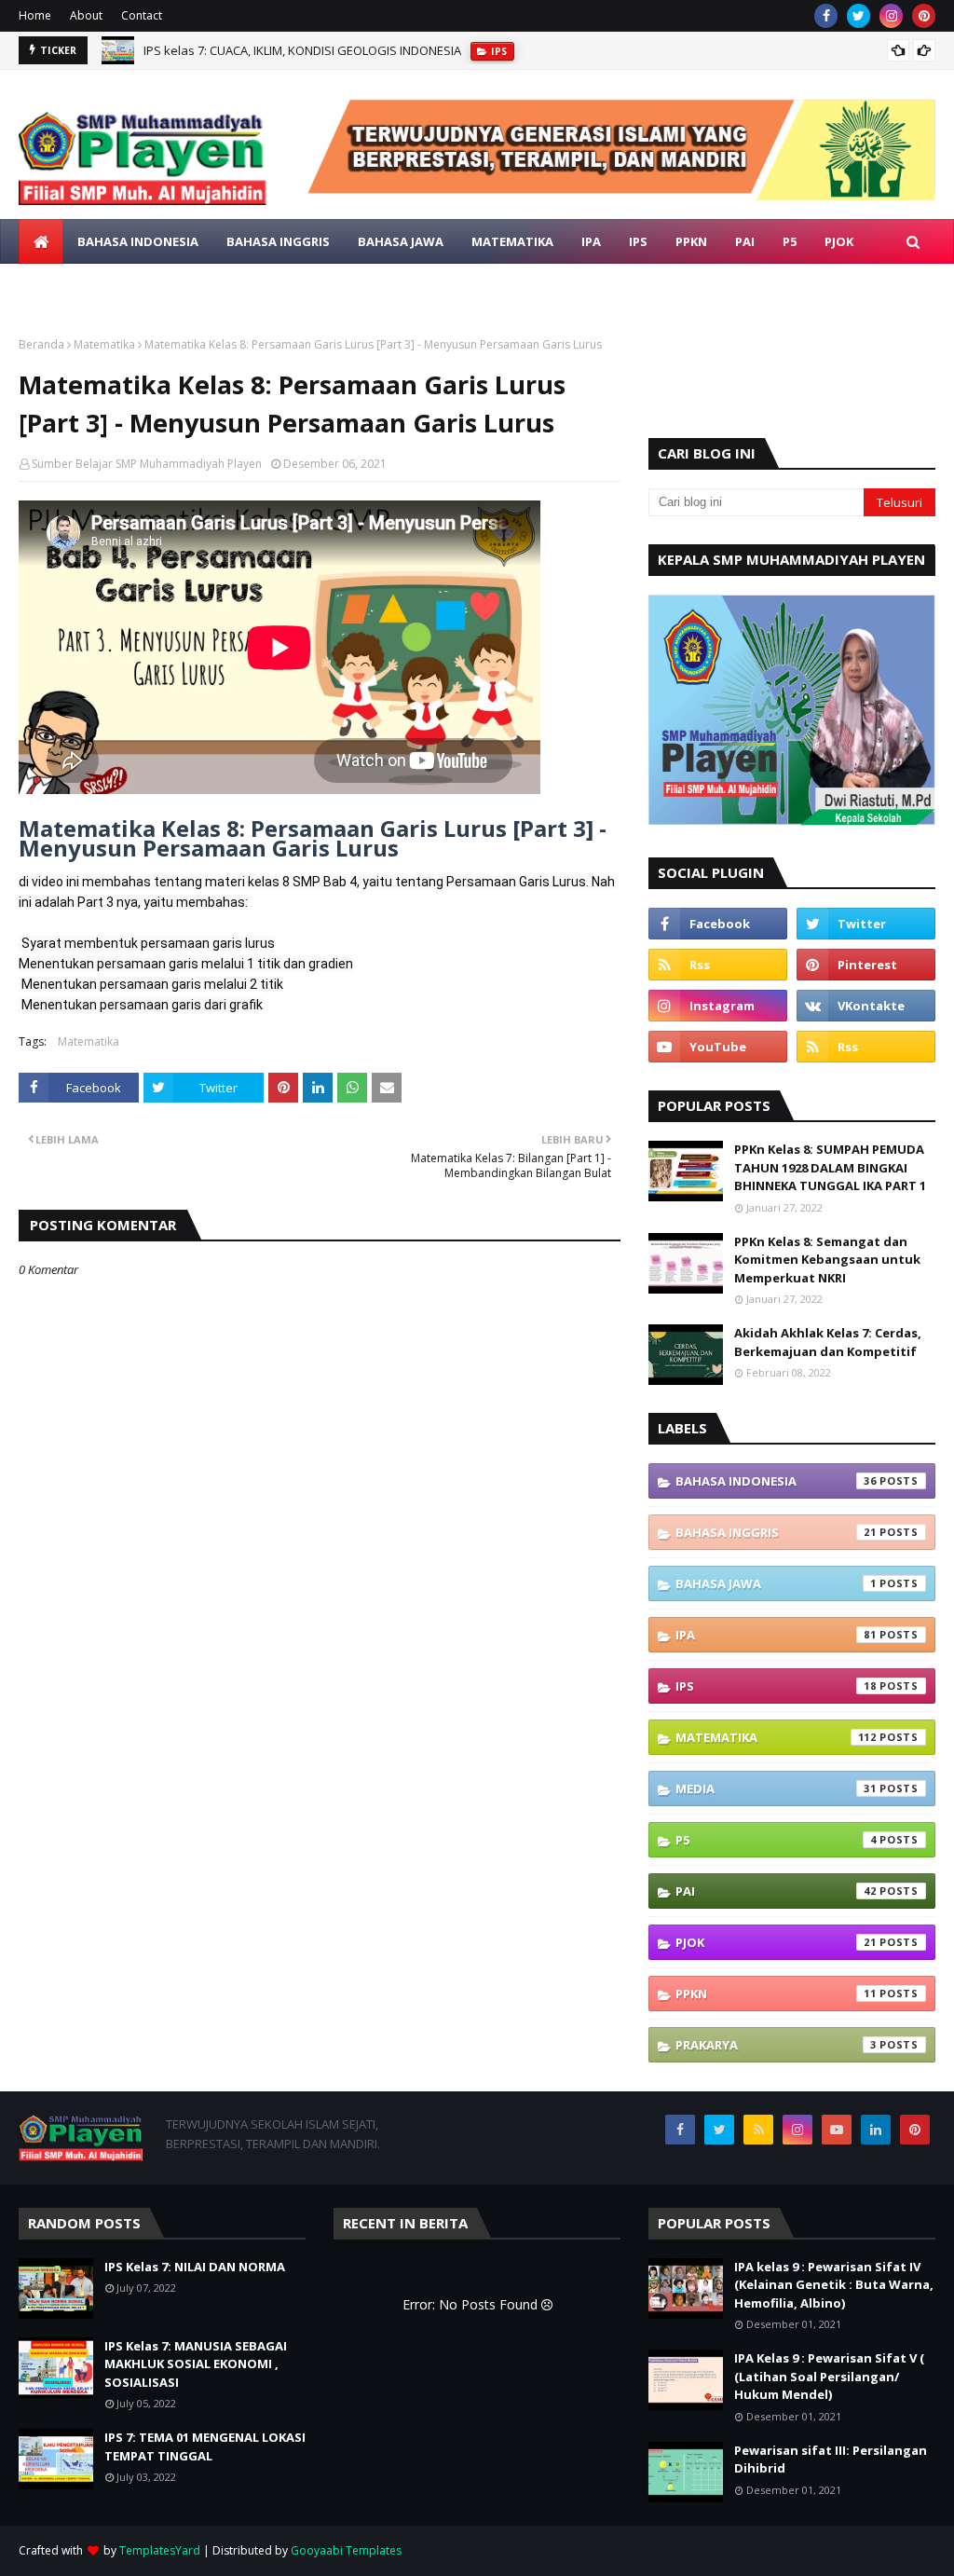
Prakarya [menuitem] (64, 286)
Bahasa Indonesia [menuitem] (138, 241)
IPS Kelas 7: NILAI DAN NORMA (227, 53)
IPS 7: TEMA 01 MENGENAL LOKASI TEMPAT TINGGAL (205, 2446)
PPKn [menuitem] (691, 241)
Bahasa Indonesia (776, 1481)
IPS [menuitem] (638, 241)
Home (35, 15)
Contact (142, 15)
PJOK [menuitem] (839, 241)
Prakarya (776, 2045)
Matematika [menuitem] (512, 241)
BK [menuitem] (131, 286)
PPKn (776, 1994)
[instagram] (891, 16)
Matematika (104, 344)
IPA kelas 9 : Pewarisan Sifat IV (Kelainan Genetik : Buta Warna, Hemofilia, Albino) (834, 2285)
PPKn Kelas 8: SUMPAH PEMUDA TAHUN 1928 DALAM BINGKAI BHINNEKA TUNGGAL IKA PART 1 (830, 1167)
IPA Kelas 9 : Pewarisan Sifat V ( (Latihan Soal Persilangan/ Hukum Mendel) (829, 2376)
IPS (776, 1686)
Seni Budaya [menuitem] (207, 286)
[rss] (718, 965)
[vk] (866, 1006)
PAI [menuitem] (745, 241)
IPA (776, 1635)
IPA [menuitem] (591, 241)
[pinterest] (924, 16)
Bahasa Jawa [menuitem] (401, 241)
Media (776, 1788)
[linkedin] (876, 2130)
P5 (776, 1840)
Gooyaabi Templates (346, 2550)
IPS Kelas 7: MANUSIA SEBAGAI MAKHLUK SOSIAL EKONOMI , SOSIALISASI (196, 2364)
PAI (776, 1891)
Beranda (41, 344)
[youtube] (718, 1047)
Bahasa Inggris (776, 1532)
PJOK (776, 1942)
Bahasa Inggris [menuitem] (278, 241)
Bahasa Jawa (776, 1583)
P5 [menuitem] (790, 241)
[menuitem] (41, 241)
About (86, 15)
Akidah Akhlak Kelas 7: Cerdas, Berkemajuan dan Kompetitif (828, 1342)
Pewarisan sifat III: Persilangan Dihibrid (831, 2460)
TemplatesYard (160, 2550)
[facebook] (826, 16)
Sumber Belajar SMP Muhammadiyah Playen (147, 464)
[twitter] (859, 16)
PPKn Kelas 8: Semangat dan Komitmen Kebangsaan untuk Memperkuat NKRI (827, 1260)
